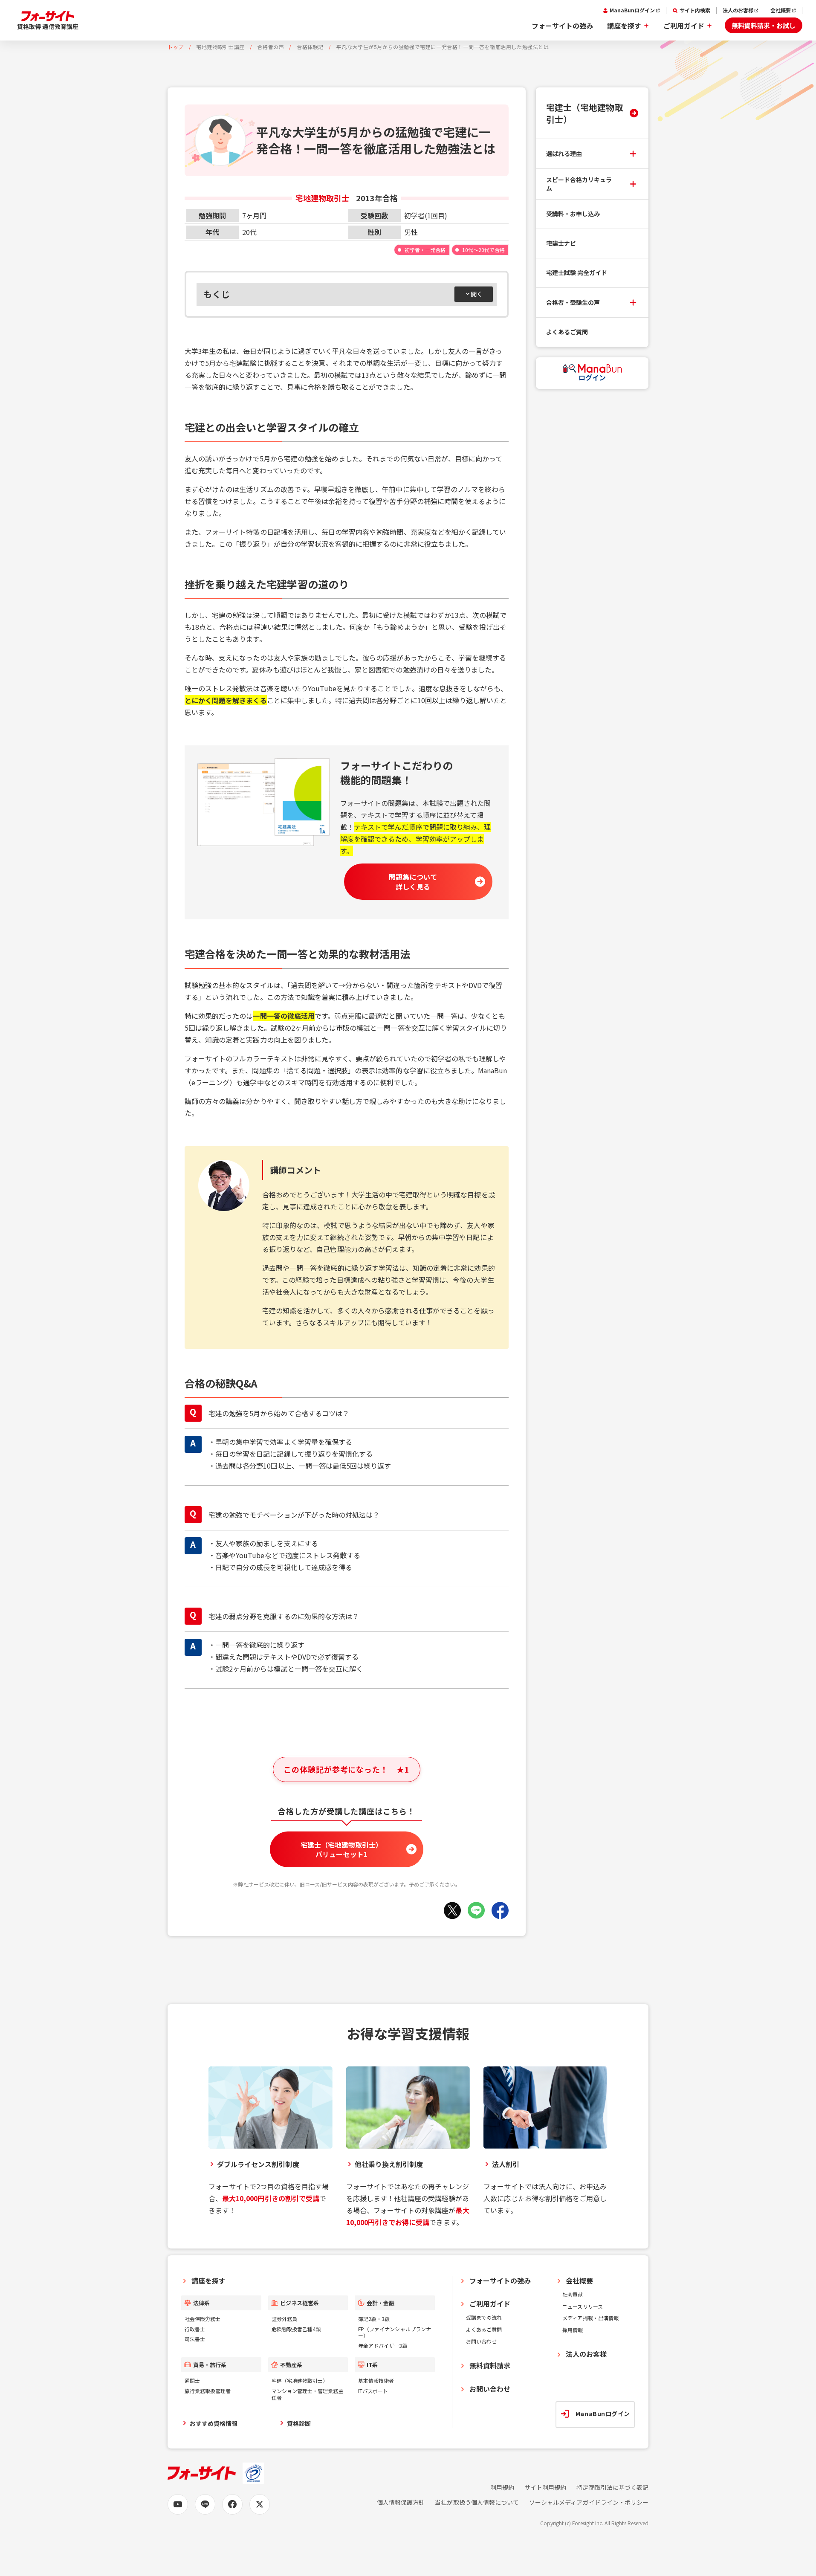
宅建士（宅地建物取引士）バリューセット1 (342, 1849)
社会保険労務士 (203, 2319)
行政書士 (195, 2329)
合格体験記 (310, 47)
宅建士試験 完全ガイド (577, 272)
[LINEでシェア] (476, 1910)
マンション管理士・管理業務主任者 (308, 2394)
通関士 (192, 2380)
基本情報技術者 (376, 2380)
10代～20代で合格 (483, 250)
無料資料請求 (490, 2365)
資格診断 (299, 2423)
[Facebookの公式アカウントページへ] (232, 2504)
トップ (176, 47)
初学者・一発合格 (425, 250)
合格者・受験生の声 (573, 302)
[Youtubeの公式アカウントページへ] (178, 2504)
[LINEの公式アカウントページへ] (205, 2504)
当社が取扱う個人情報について (477, 2502)
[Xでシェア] (452, 1910)
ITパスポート (373, 2391)
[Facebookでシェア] (500, 1910)
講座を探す (624, 26)
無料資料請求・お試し (764, 25)
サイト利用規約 (545, 2488)
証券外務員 (284, 2319)
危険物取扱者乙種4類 (296, 2329)
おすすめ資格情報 (214, 2423)
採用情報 (573, 2330)
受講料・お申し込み (573, 214)
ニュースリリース (582, 2306)
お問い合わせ (481, 2341)
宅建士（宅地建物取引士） (585, 113)
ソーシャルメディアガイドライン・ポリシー (589, 2502)
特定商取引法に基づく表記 (612, 2488)
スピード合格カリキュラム (579, 184)
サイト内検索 (695, 10)
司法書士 (195, 2339)
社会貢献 (573, 2294)
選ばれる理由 (564, 153)
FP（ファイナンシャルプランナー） (395, 2332)
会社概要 (781, 10)
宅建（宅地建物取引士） (300, 2380)
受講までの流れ (484, 2317)
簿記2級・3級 (374, 2319)
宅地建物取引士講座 (220, 47)
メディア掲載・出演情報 (590, 2318)
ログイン (592, 377)
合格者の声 (271, 47)
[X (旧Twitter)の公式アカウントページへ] (260, 2504)
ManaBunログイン (632, 10)
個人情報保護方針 (401, 2502)
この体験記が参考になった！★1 (346, 1769)
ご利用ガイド (684, 26)
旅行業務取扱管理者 (208, 2391)
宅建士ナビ (561, 243)
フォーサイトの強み (562, 26)
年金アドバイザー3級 (383, 2346)
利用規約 (502, 2488)
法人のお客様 (738, 10)
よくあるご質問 (567, 332)
